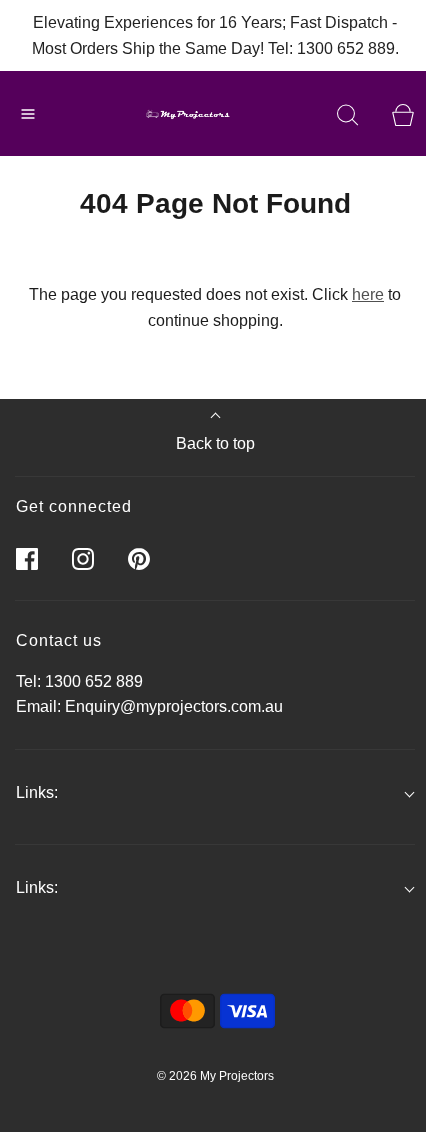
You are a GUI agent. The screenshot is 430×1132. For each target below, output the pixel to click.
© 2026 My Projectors (215, 1076)
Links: (37, 792)
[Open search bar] (347, 113)
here (368, 294)
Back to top (215, 443)
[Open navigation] (27, 113)
